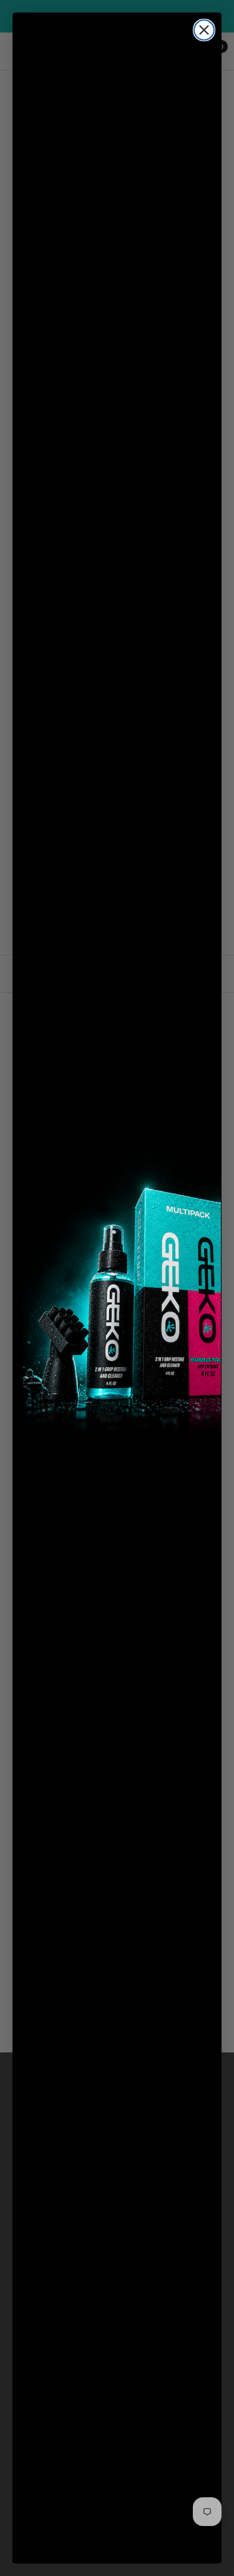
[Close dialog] (204, 30)
